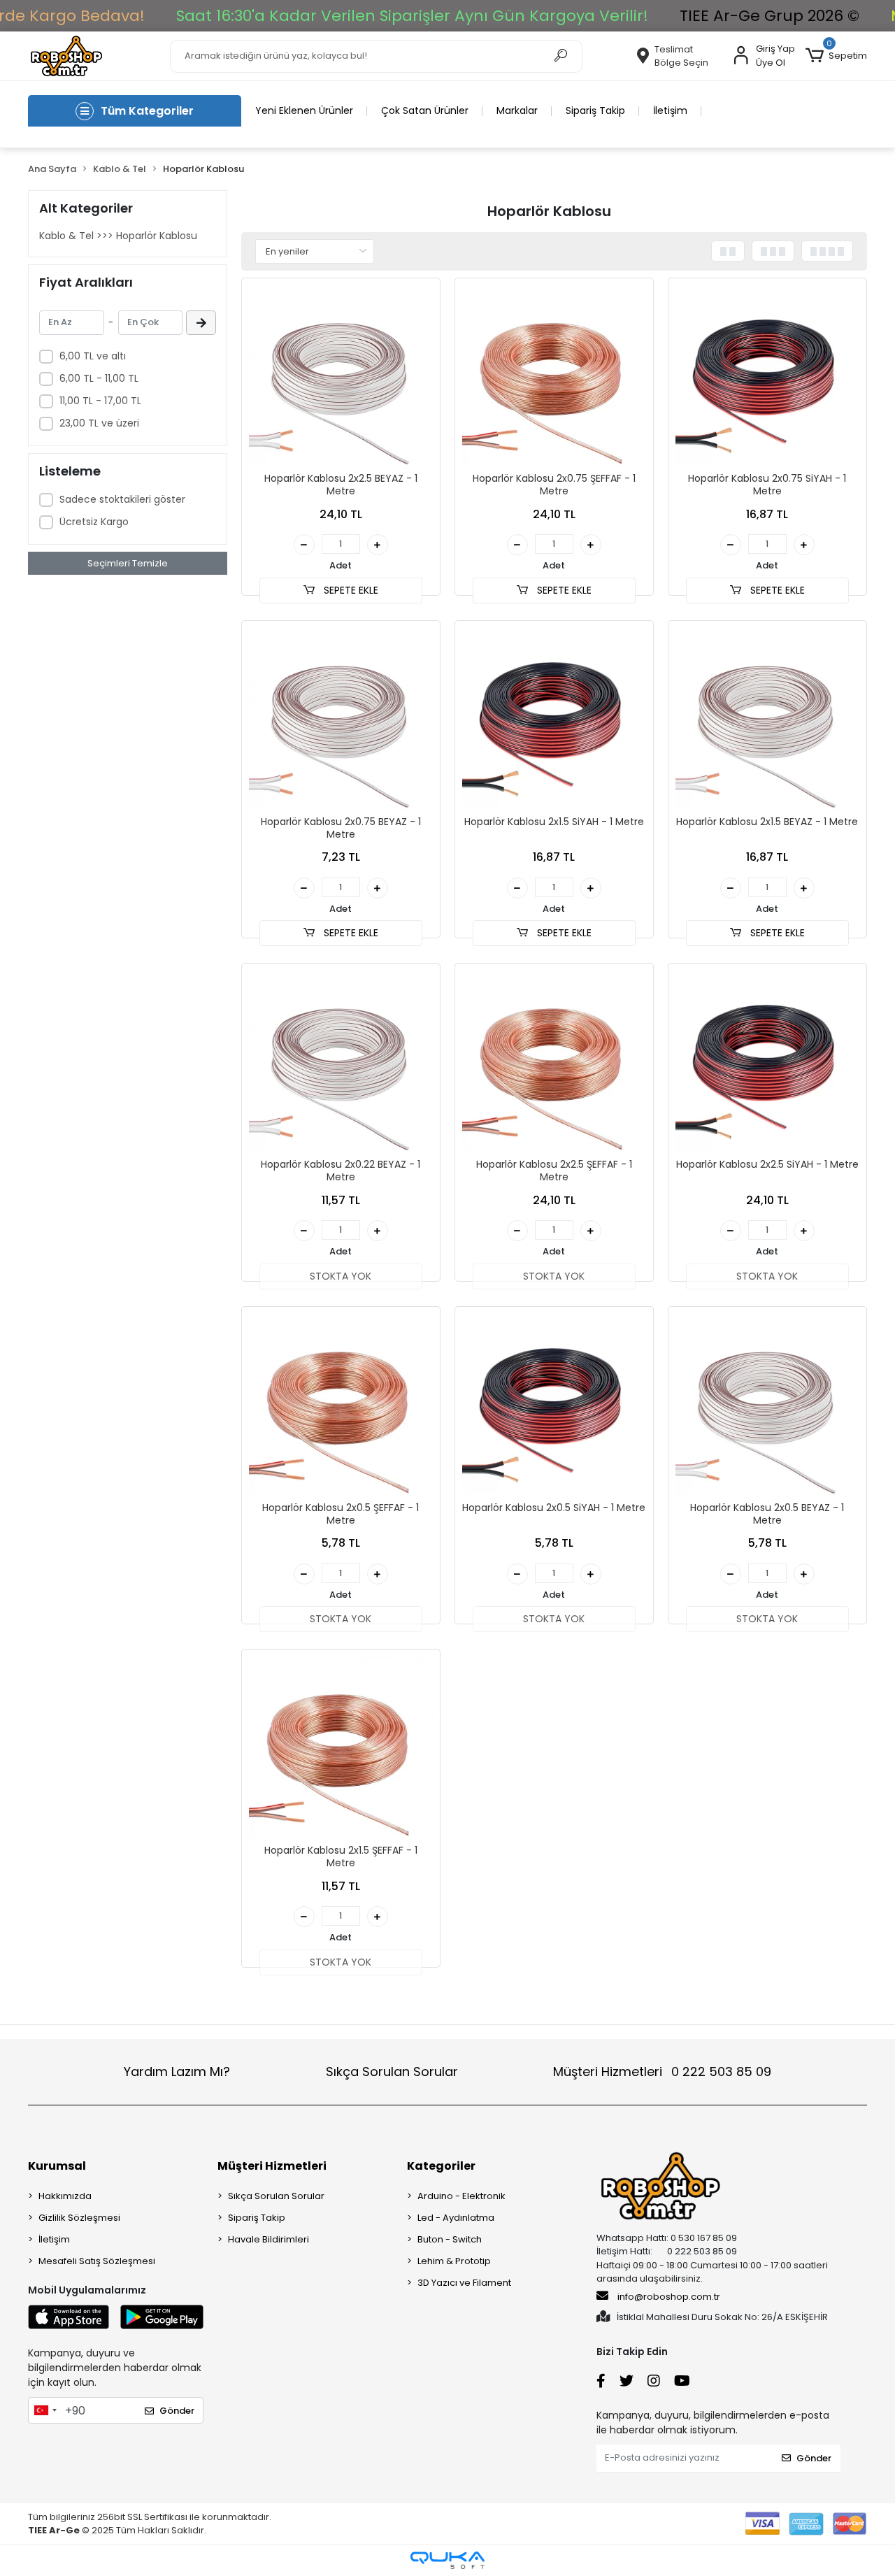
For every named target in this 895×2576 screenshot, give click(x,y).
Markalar (517, 110)
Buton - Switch (450, 2239)
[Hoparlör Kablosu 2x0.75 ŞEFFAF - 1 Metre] (554, 377)
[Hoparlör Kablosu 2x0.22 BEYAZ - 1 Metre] (341, 1062)
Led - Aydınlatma (456, 2218)
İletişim (670, 110)
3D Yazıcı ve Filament (464, 2283)
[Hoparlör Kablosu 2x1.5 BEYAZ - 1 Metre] (767, 720)
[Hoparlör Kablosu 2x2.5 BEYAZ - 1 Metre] (341, 377)
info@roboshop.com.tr (669, 2297)
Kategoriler (441, 2166)
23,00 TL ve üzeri (99, 423)
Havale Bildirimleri (268, 2239)
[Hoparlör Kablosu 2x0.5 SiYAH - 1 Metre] (554, 1406)
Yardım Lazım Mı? (177, 2071)
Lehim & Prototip (454, 2261)
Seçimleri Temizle (128, 563)
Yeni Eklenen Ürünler (304, 110)
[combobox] (45, 2410)
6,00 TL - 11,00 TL (99, 378)
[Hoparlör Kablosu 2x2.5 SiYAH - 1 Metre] (767, 1062)
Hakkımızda (65, 2196)
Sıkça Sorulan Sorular (392, 2071)
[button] (836, 56)
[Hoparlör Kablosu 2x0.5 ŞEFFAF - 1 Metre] (341, 1406)
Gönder (177, 2411)
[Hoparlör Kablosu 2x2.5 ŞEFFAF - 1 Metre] (554, 1062)
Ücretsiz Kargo (94, 522)
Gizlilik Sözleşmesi (79, 2218)
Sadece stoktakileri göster (122, 499)
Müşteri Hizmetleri (662, 2071)
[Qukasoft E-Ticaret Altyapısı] (447, 2560)
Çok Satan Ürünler (425, 110)
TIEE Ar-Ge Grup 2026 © (769, 16)
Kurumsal (57, 2166)
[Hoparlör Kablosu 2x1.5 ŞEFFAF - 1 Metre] (341, 1748)
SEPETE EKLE (350, 590)
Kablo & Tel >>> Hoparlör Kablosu (118, 236)
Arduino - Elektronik (461, 2196)
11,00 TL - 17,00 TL (100, 401)
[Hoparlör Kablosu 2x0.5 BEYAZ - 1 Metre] (767, 1406)
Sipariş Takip (595, 110)
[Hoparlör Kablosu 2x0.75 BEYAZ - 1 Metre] (341, 720)
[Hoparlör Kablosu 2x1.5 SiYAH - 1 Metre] (554, 720)
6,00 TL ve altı (93, 356)
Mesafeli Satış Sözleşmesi (97, 2261)
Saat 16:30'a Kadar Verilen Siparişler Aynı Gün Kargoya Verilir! (412, 16)
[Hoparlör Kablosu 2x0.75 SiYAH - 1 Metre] (767, 377)
